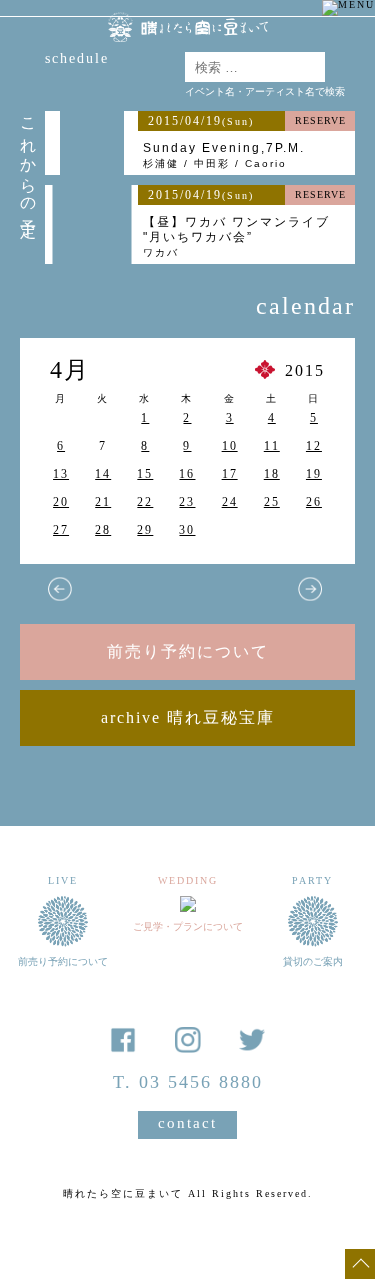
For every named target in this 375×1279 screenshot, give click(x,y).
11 (272, 446)
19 (314, 474)
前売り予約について (188, 651)
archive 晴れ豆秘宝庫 (188, 717)
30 (187, 530)
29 (145, 530)
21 (103, 502)
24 (230, 502)
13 (61, 474)
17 (230, 474)
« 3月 (60, 589)
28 (103, 530)
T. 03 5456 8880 (188, 1082)
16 (187, 474)
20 (61, 502)
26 (314, 502)
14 (103, 474)
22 (145, 502)
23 (187, 502)
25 (272, 502)
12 (314, 446)
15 (145, 474)
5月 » (310, 589)
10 (230, 446)
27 (61, 530)
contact (187, 1123)
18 (272, 474)
